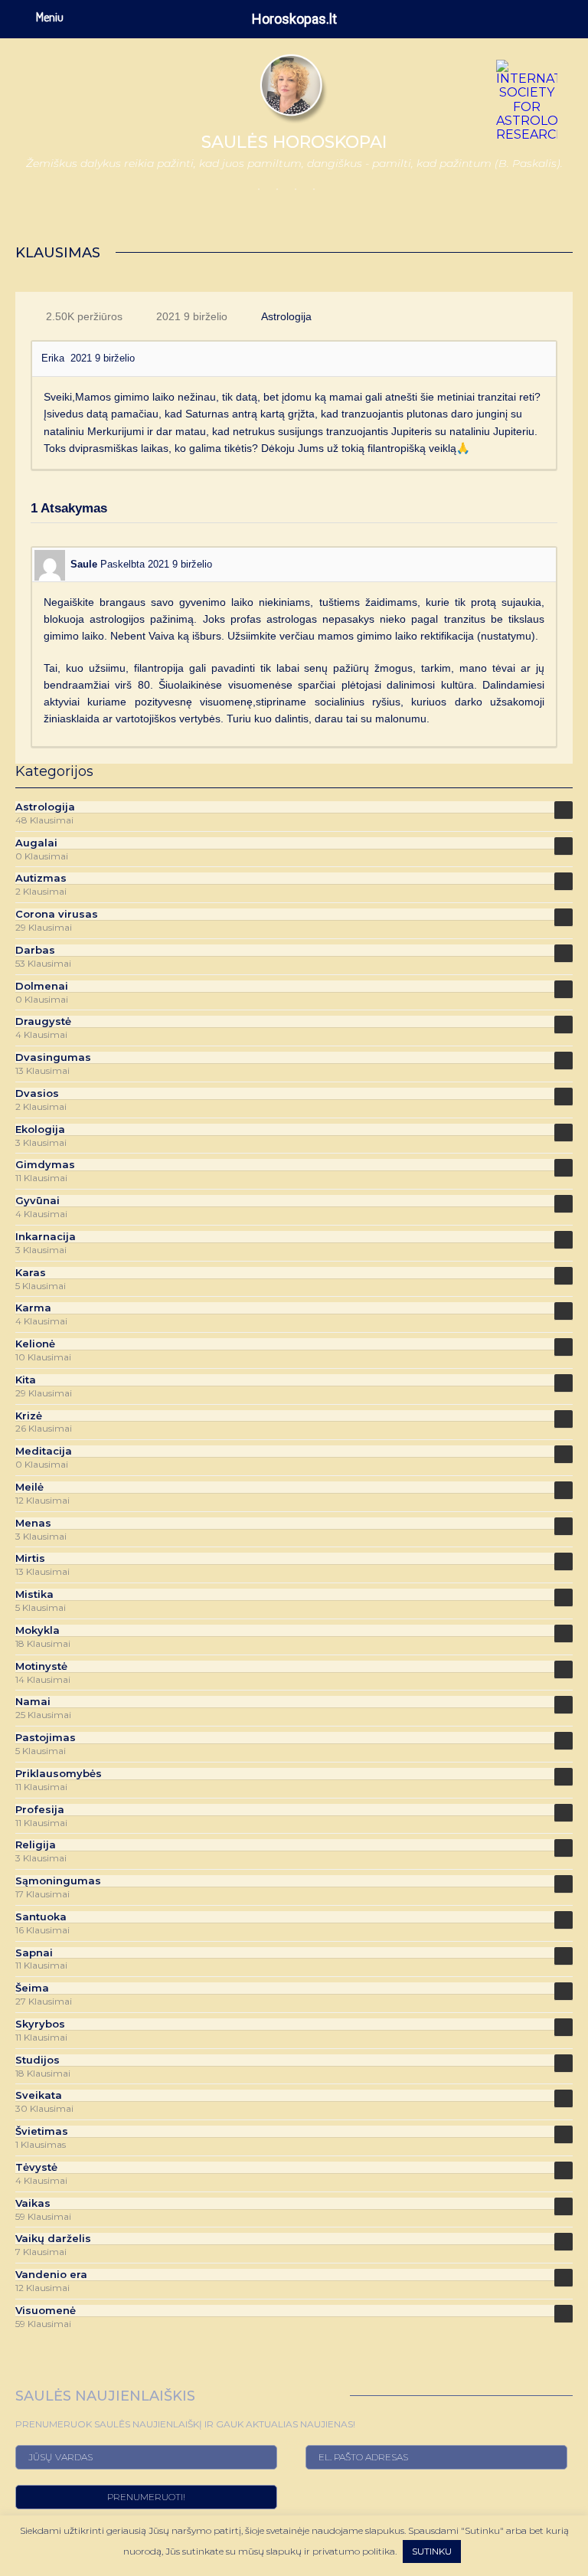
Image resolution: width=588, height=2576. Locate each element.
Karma (33, 1308)
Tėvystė (36, 2167)
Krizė (29, 1416)
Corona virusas (57, 914)
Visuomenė (46, 2311)
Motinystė (41, 1666)
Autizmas (41, 878)
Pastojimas (46, 1738)
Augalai (36, 843)
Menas (33, 1523)
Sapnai (34, 1953)
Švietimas (42, 2131)
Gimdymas (45, 1165)
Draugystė (43, 1021)
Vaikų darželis (53, 2239)
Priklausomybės (59, 1774)
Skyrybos (40, 2024)
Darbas (35, 950)
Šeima (32, 1988)
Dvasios (37, 1093)
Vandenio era (51, 2275)
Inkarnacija (46, 1237)
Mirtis (30, 1558)
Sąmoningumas (58, 1881)
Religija (36, 1845)
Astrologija (286, 316)
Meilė (29, 1487)
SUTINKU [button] (432, 2551)
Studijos (38, 2060)
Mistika (34, 1594)
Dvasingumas (53, 1057)
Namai (33, 1702)
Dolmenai (42, 986)
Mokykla (38, 1630)
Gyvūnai (38, 1201)
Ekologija (40, 1129)
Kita (26, 1380)
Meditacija (44, 1451)
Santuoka (41, 1917)
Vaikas (33, 2203)
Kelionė (35, 1344)
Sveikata (39, 2095)
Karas (31, 1273)
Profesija (40, 1810)
